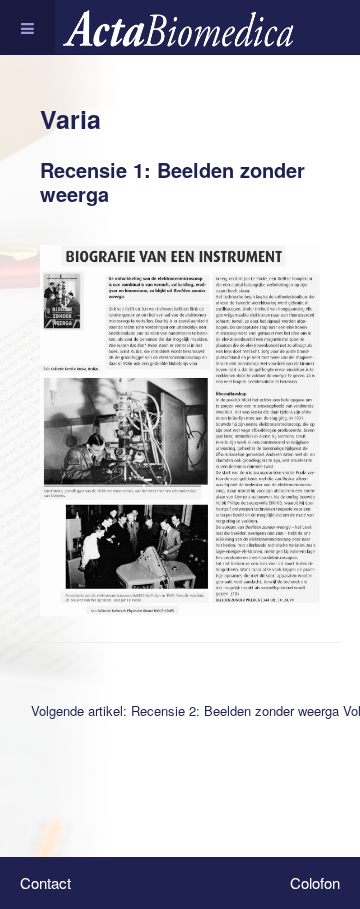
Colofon (315, 882)
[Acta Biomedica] (191, 27)
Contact (45, 882)
